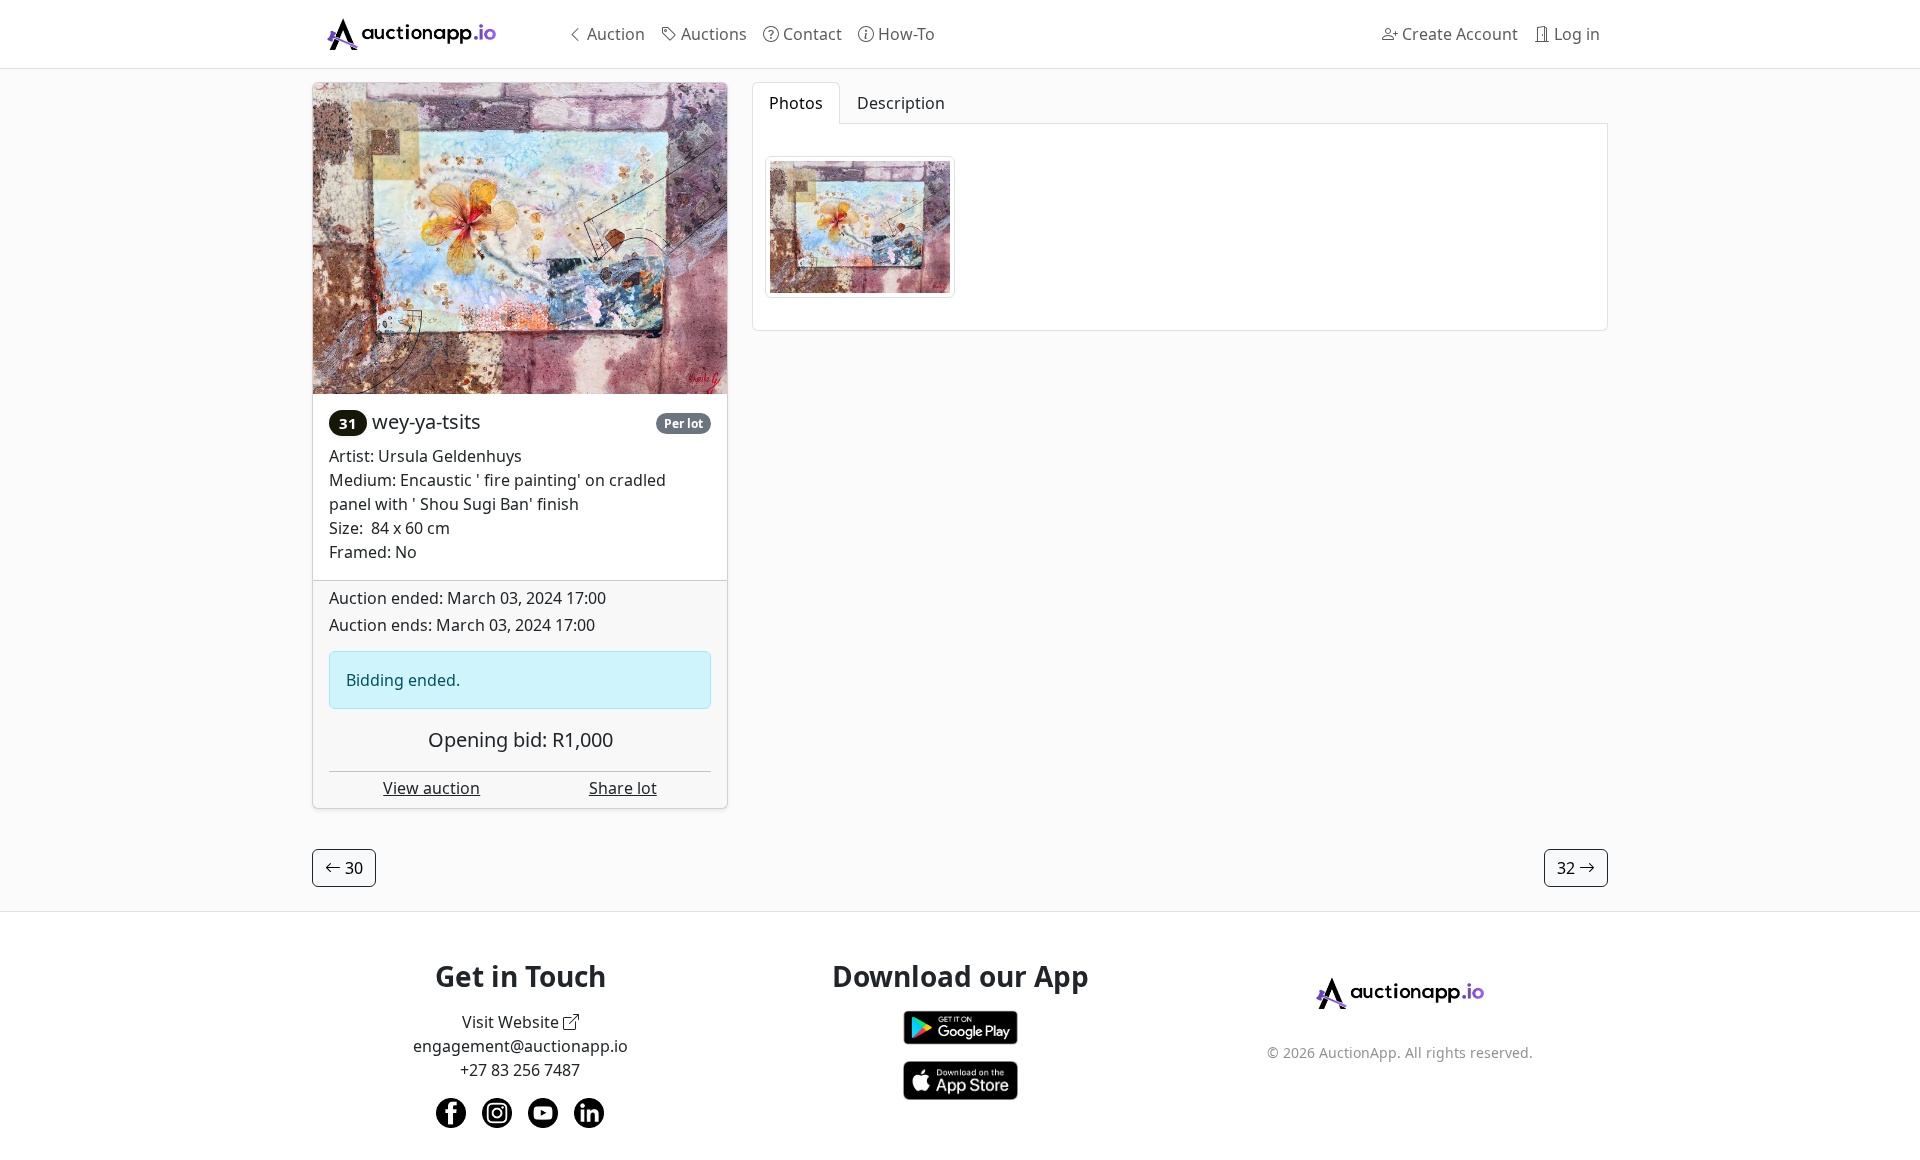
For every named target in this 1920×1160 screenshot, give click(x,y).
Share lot (623, 788)
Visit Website (512, 1022)
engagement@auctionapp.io (520, 1046)
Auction (614, 34)
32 (1568, 868)
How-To (904, 34)
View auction (431, 788)
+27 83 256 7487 (520, 1070)
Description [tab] (901, 103)
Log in (1575, 34)
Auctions (712, 34)
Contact (810, 34)
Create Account (1458, 34)
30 (352, 868)
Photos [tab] (796, 103)
